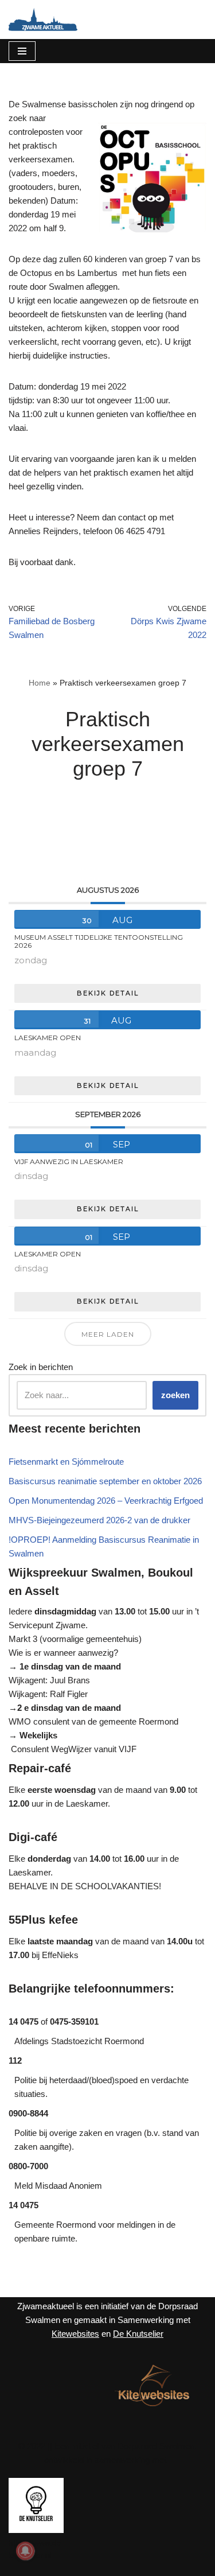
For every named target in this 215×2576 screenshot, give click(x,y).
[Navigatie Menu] (22, 51)
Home (40, 683)
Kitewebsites (75, 2334)
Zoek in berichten (41, 1367)
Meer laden (108, 1334)
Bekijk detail (108, 993)
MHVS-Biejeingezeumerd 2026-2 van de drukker (99, 1520)
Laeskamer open (48, 1038)
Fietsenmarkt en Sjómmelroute (66, 1462)
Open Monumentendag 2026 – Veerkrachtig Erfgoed (106, 1501)
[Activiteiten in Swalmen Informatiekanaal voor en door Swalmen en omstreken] (43, 20)
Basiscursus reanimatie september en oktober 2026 (105, 1481)
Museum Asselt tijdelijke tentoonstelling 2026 (99, 941)
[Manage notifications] (25, 2551)
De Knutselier (138, 2334)
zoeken (175, 1395)
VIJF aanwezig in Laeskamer (69, 1161)
